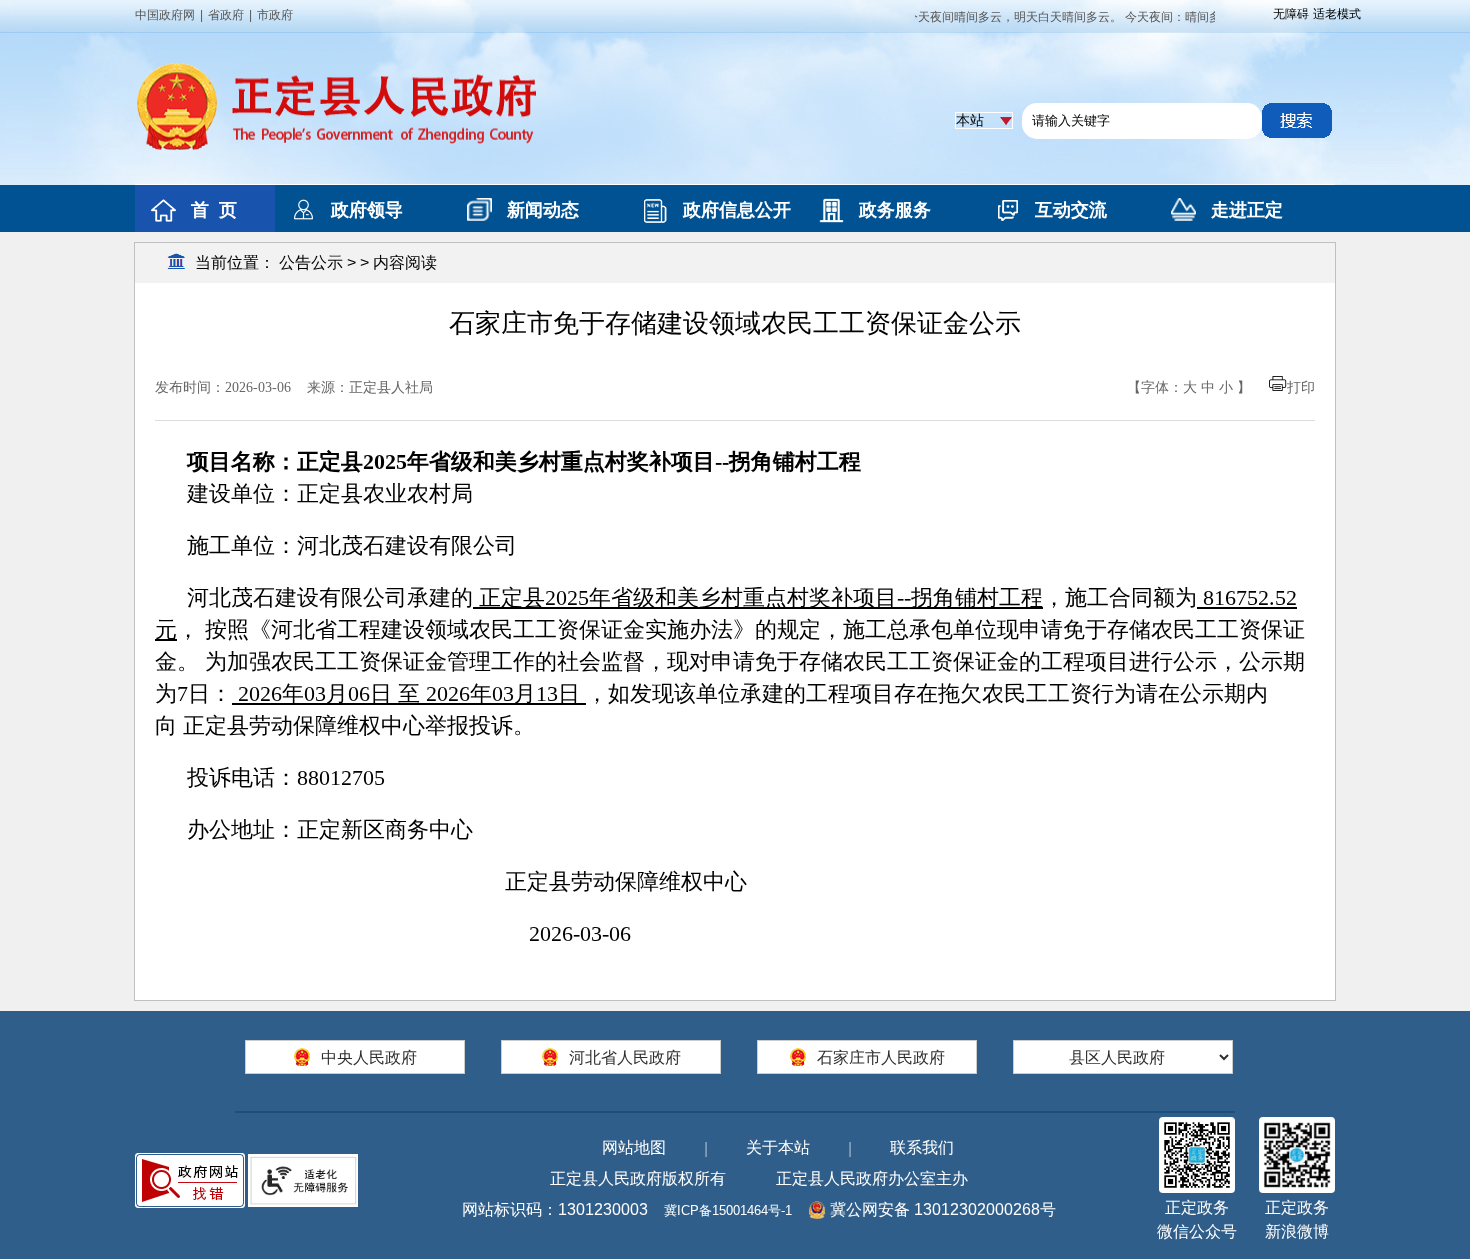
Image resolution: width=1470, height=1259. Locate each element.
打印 (1301, 387)
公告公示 (311, 262)
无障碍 (1291, 14)
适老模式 (1337, 14)
